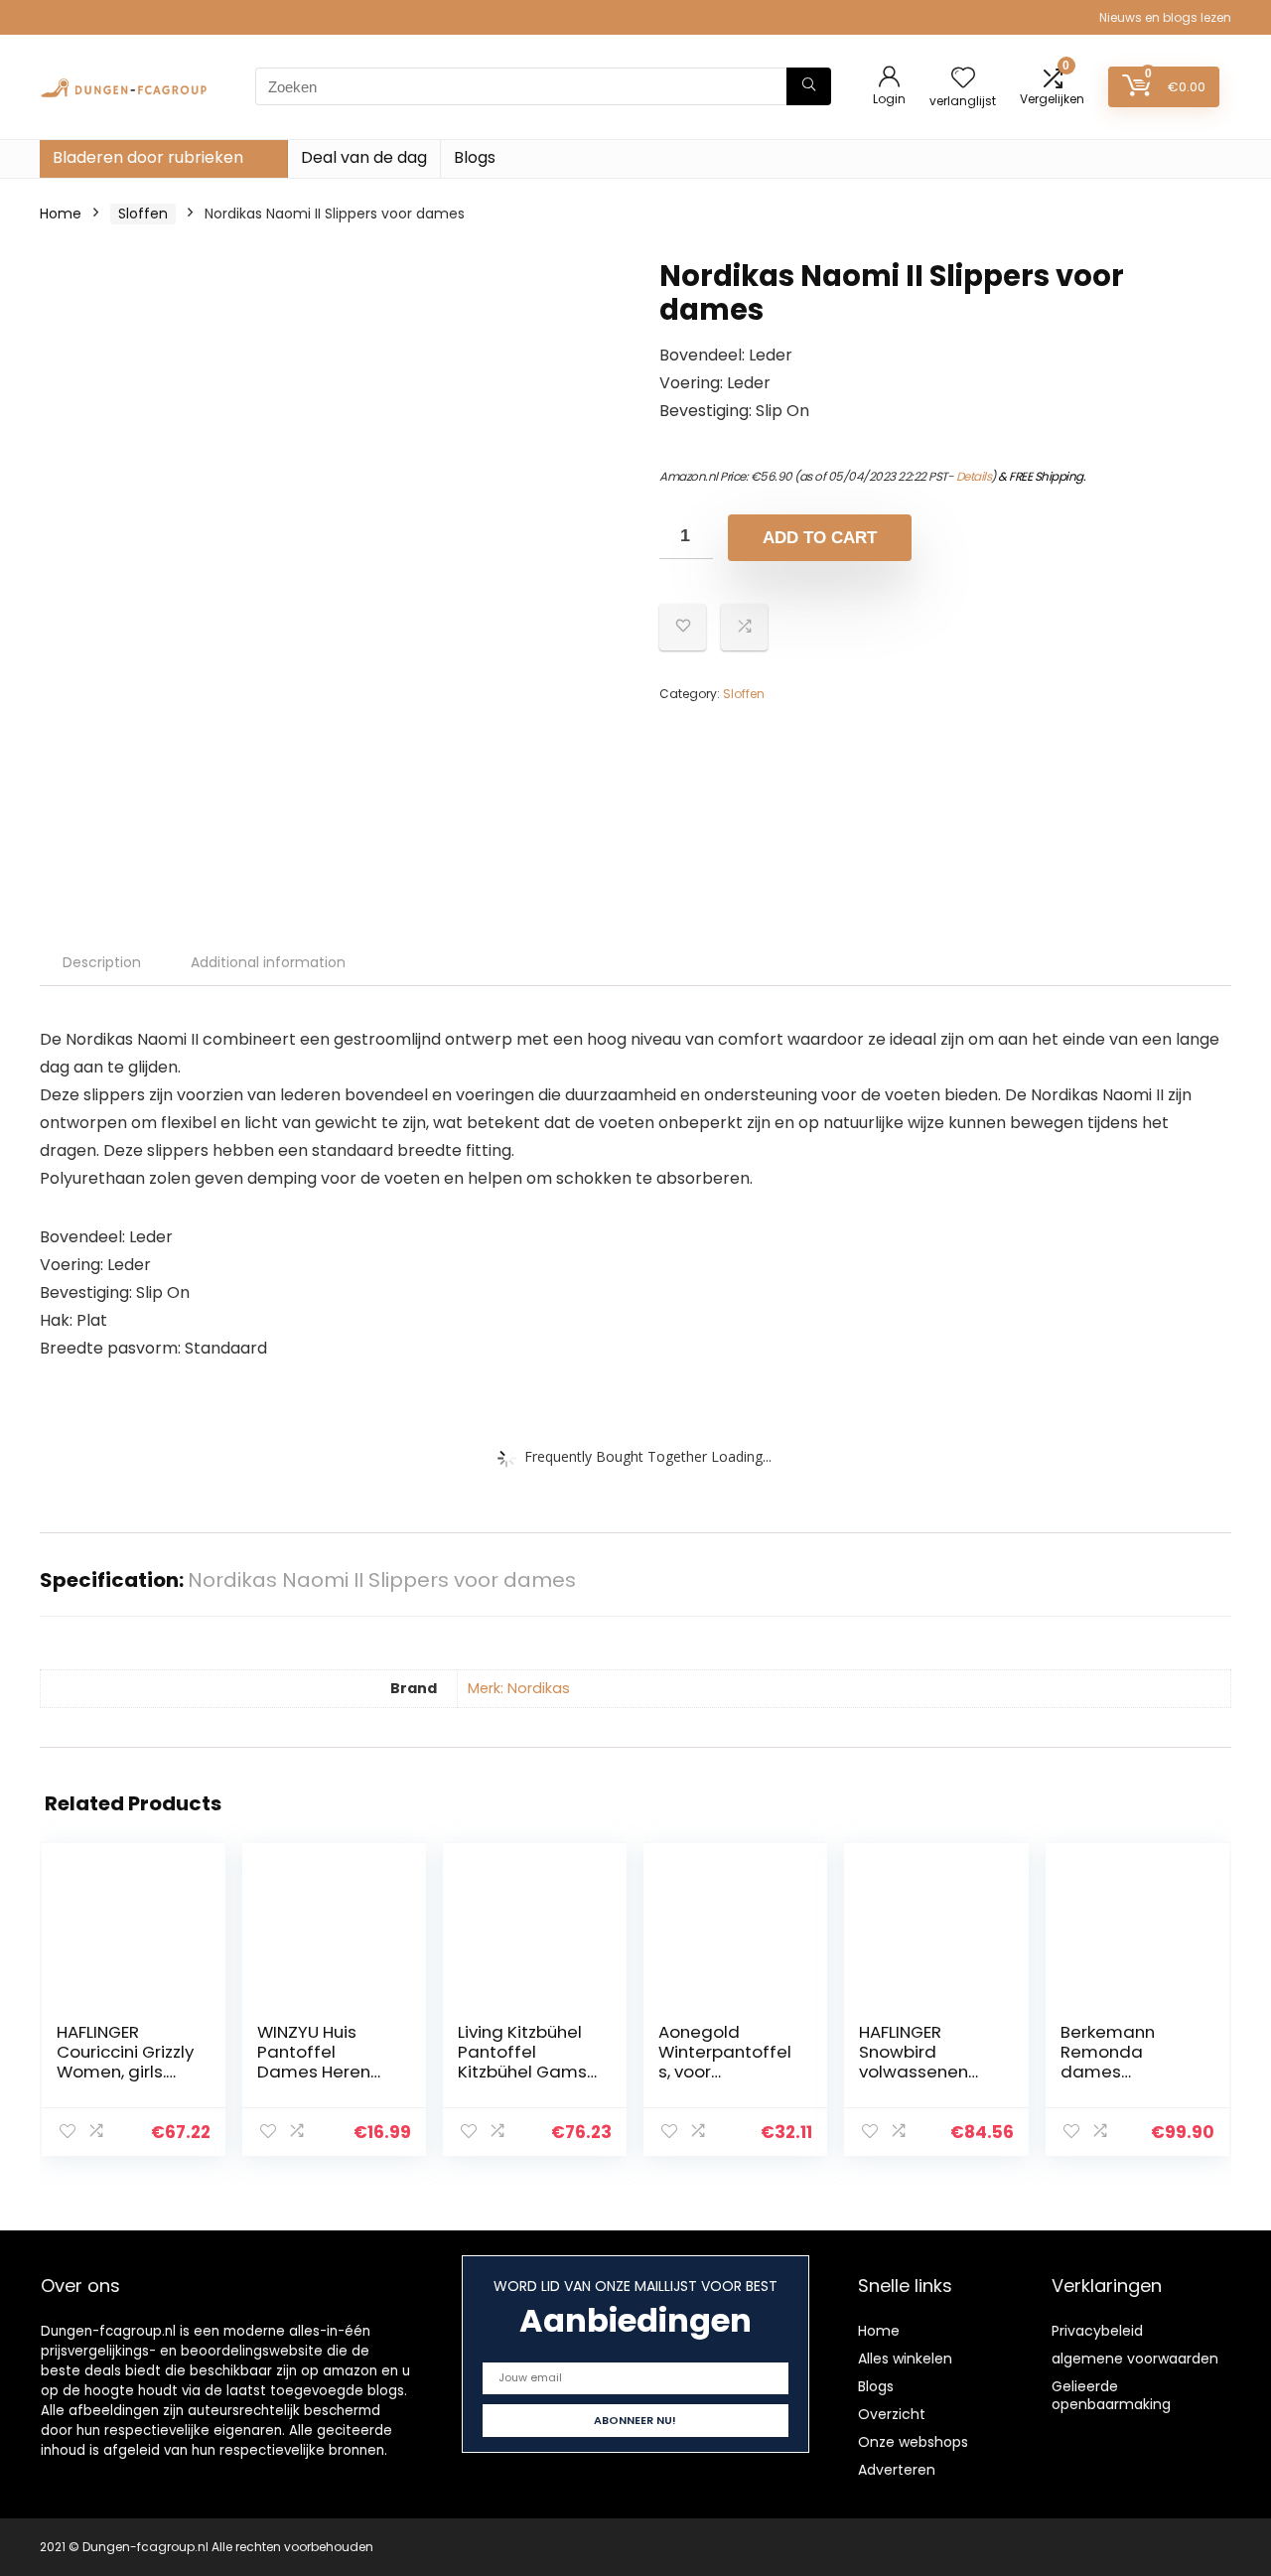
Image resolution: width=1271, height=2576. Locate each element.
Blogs (475, 157)
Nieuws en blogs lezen (1165, 17)
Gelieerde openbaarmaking (1111, 2395)
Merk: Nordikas (519, 1688)
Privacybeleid (1097, 2331)
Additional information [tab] (268, 962)
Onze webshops (913, 2442)
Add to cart (820, 538)
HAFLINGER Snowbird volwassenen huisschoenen (916, 2062)
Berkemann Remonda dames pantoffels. (1108, 2062)
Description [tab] (102, 962)
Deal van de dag (364, 157)
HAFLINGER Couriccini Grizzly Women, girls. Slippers (125, 2062)
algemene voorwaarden (1135, 2359)
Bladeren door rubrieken (148, 157)
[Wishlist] (963, 79)
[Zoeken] (809, 86)
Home (61, 214)
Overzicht (892, 2414)
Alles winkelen (905, 2359)
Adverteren (897, 2470)
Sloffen (143, 214)
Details (974, 476)
